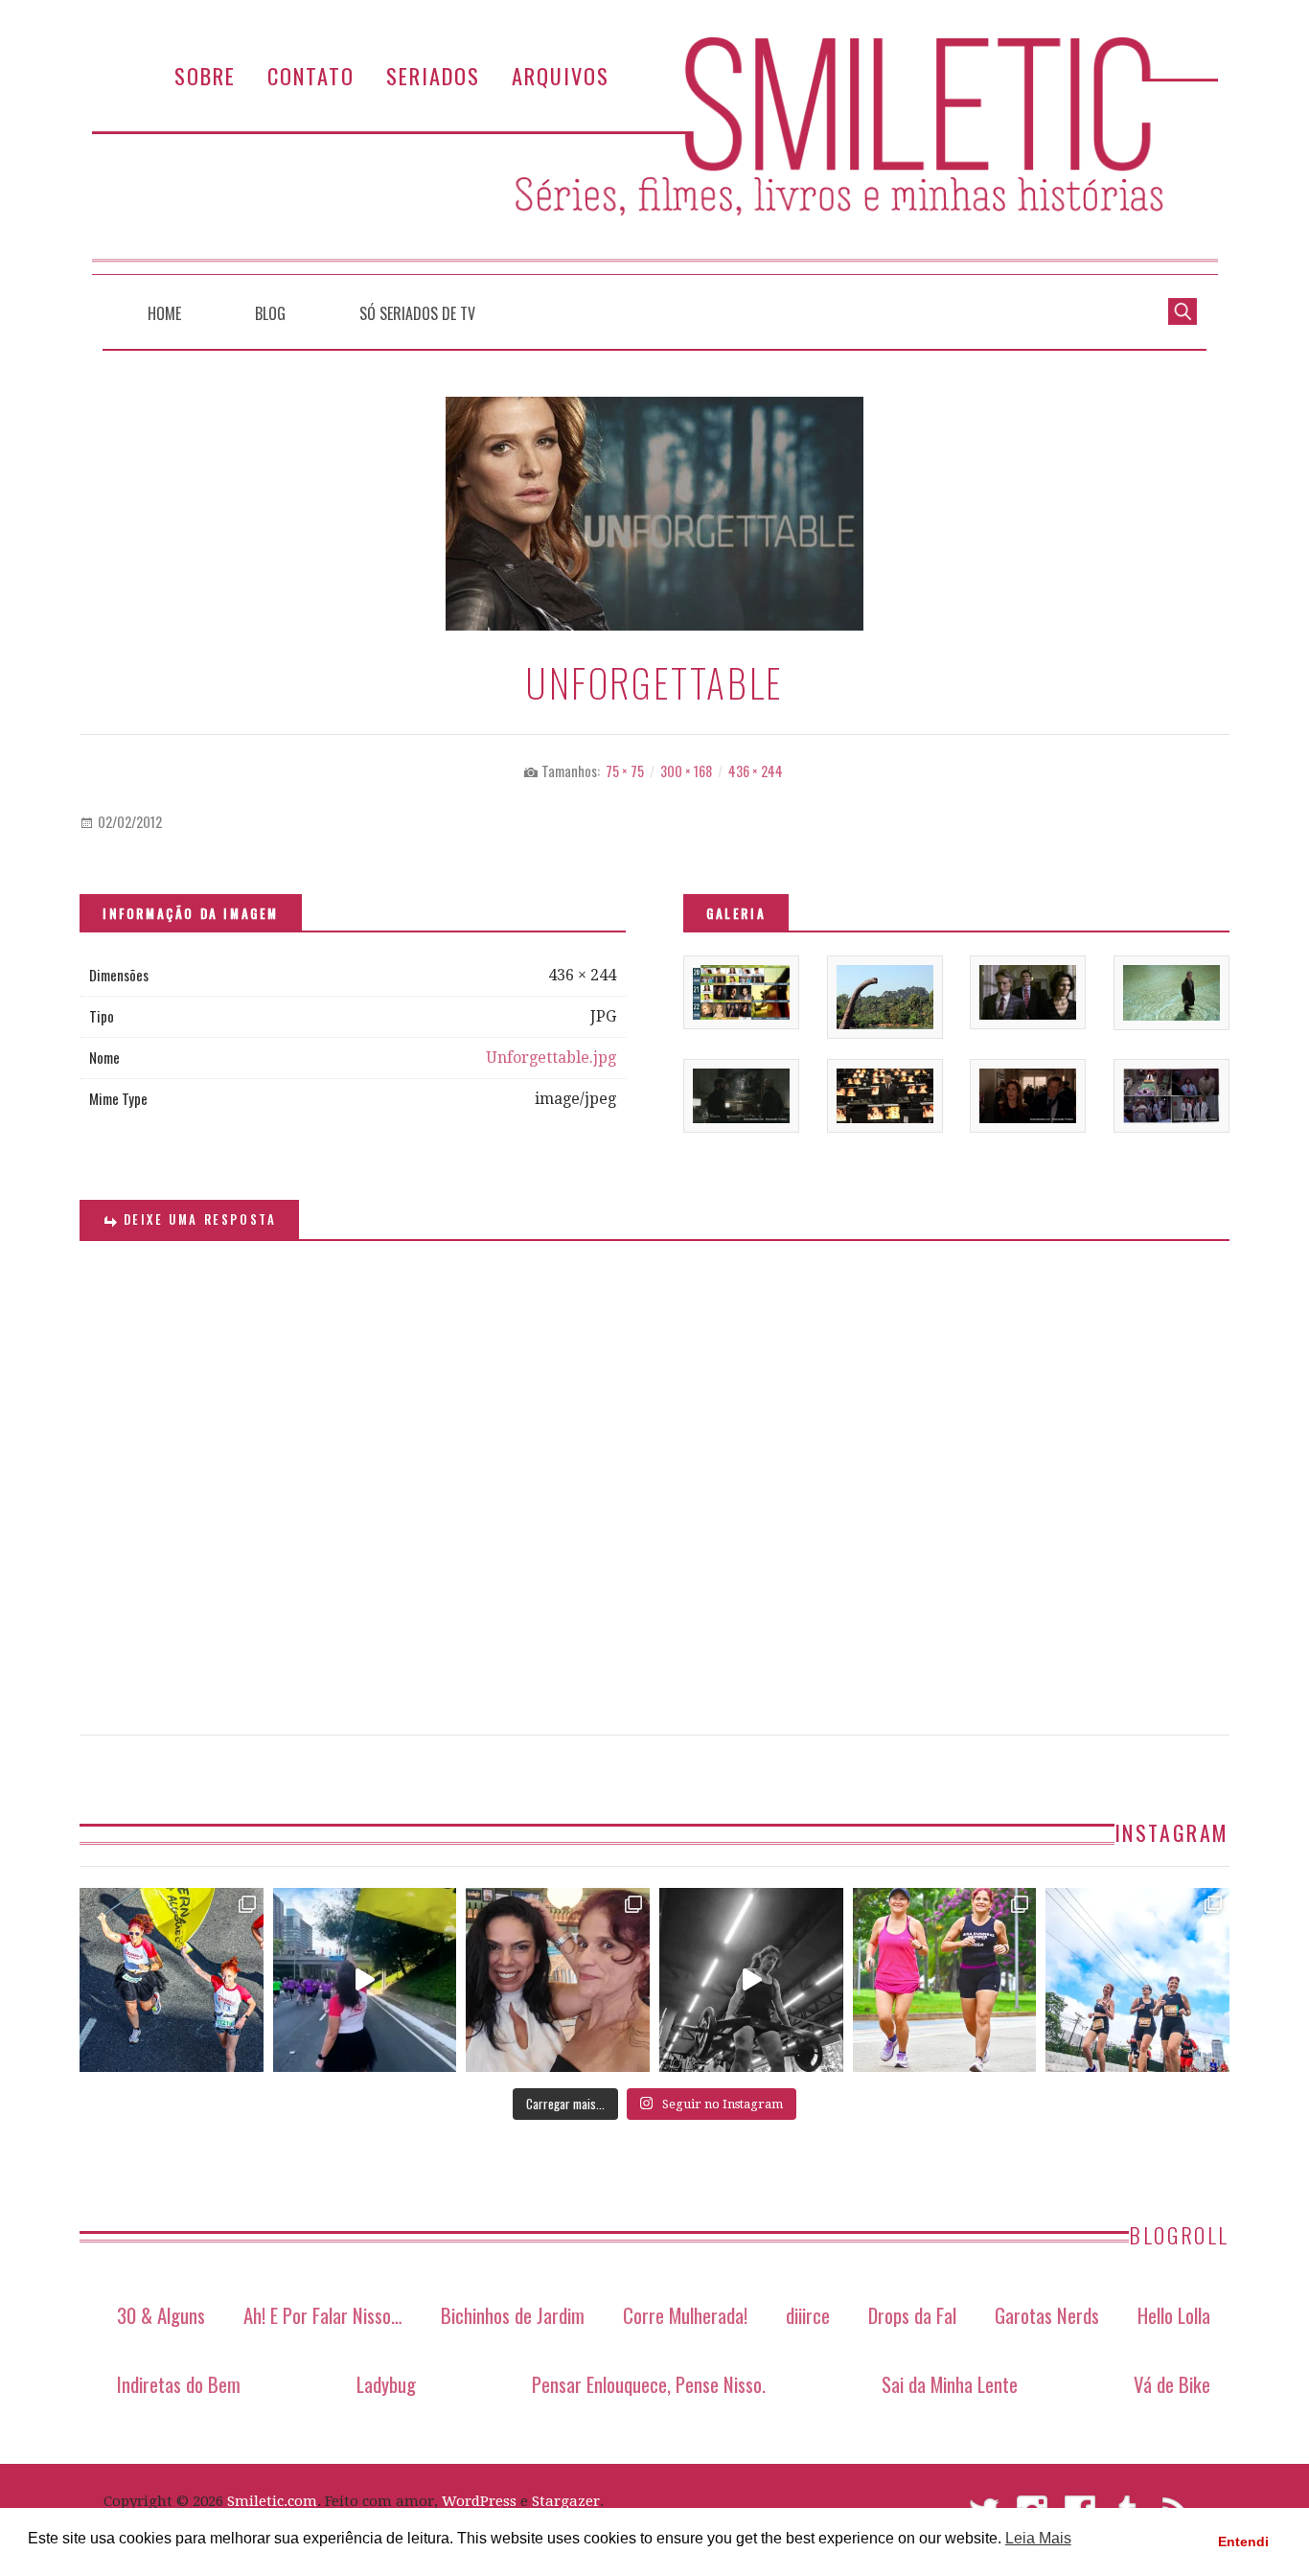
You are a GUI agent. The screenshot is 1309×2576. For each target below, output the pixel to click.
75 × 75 (625, 771)
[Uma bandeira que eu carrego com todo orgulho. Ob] (365, 1980)
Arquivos (561, 75)
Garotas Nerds (1047, 2315)
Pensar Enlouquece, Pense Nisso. (649, 2384)
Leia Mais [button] (1038, 2538)
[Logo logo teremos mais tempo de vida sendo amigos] (558, 1980)
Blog (270, 313)
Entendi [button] (1243, 2541)
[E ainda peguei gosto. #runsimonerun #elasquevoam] (751, 1980)
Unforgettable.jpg (551, 1058)
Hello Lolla (1174, 2315)
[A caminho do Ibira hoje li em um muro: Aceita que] (945, 1980)
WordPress (479, 2501)
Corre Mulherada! (685, 2315)
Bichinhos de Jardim (513, 2315)
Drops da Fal (912, 2315)
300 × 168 (686, 771)
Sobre (205, 75)
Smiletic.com (272, 2501)
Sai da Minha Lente (950, 2384)
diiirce (808, 2315)
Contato (311, 75)
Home (164, 313)
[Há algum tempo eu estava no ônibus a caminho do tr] (172, 1980)
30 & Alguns (161, 2315)
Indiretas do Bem (179, 2384)
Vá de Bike (1172, 2384)
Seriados (433, 75)
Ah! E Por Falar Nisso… (323, 2315)
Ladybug (386, 2384)
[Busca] (1183, 310)
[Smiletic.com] (654, 156)
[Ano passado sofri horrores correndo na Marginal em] (1137, 1980)
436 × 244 (756, 771)
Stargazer (566, 2501)
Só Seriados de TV (417, 313)
